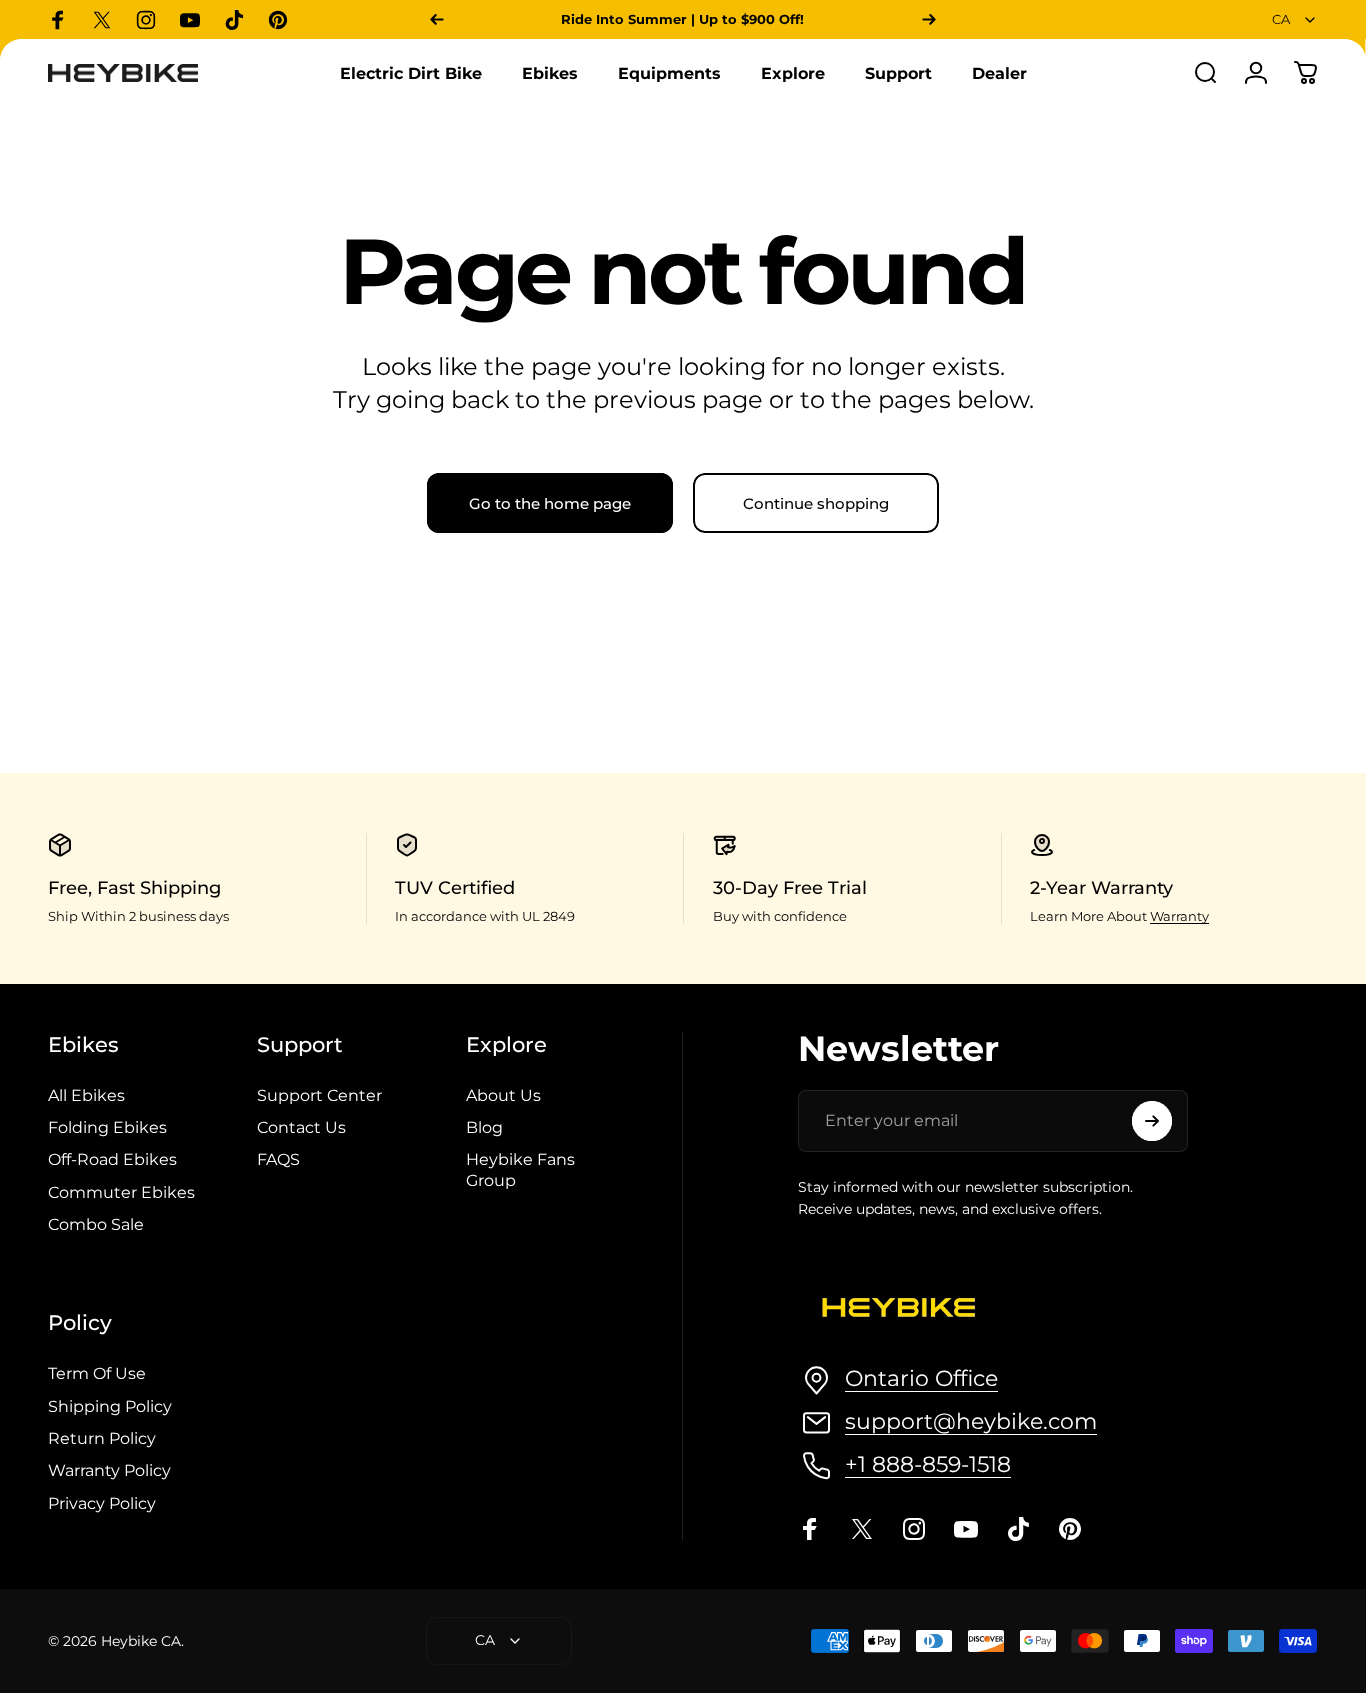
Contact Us (301, 1127)
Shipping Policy (110, 1406)
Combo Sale (96, 1224)
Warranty (1179, 916)
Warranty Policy (109, 1470)
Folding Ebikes (107, 1127)
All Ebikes (86, 1095)
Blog (484, 1127)
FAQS (278, 1159)
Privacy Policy (102, 1503)
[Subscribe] (1152, 1121)
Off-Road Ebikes (112, 1159)
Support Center (319, 1095)
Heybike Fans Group (520, 1169)
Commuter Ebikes (121, 1192)
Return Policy (102, 1438)
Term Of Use (97, 1373)
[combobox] (1295, 19)
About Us (503, 1095)
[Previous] (437, 19)
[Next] (929, 19)
